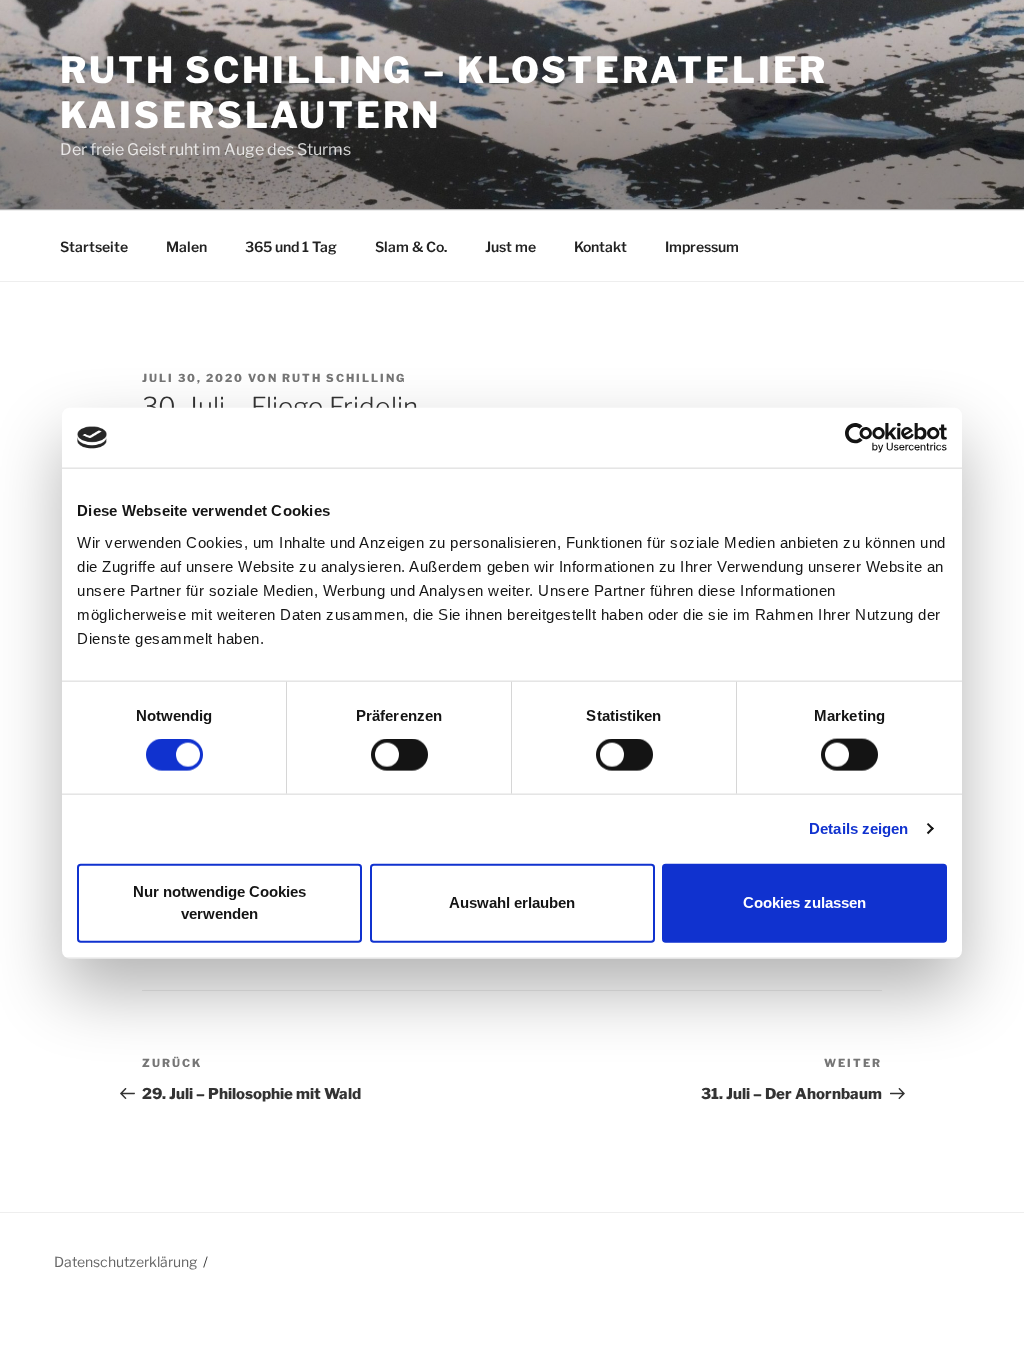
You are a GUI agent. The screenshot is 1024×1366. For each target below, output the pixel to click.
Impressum (702, 246)
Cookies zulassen (804, 902)
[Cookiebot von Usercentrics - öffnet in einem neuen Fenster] (859, 438)
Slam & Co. (411, 246)
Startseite (94, 246)
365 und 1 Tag (291, 246)
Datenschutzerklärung (125, 1261)
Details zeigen (858, 828)
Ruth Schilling (344, 378)
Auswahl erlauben (512, 902)
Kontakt (600, 246)
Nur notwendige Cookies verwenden (219, 902)
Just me (510, 246)
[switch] (399, 755)
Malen (186, 246)
